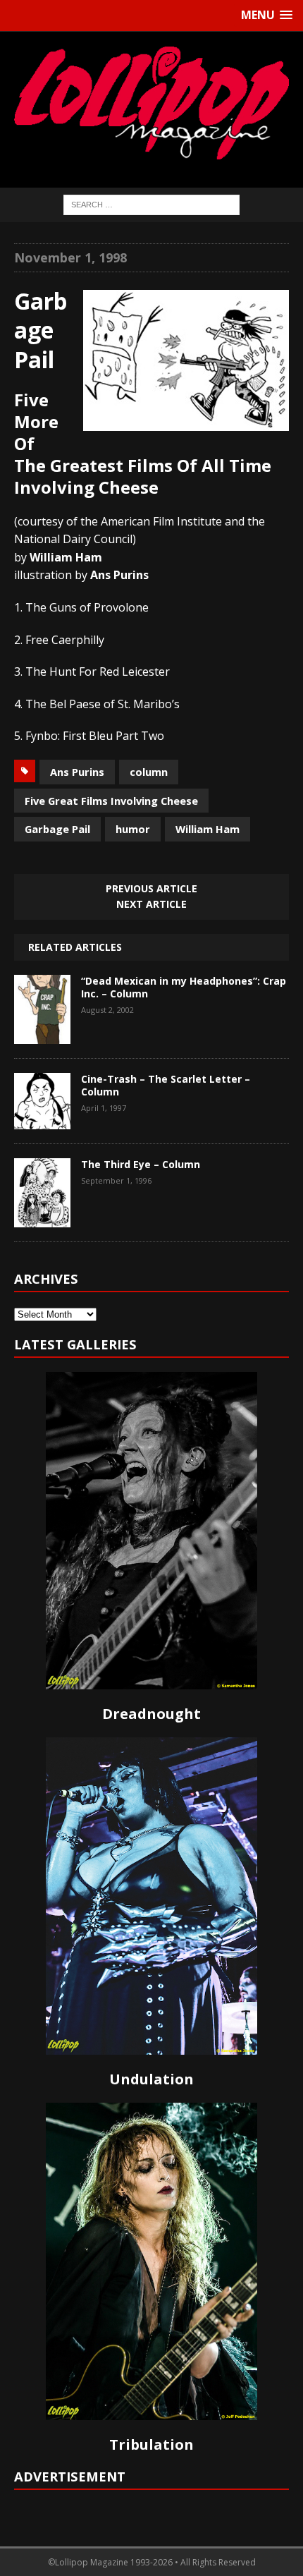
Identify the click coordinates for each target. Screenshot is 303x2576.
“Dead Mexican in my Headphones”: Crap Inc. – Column (184, 987)
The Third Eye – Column (141, 1164)
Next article (151, 904)
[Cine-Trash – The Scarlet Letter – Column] (42, 1119)
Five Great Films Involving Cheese (111, 801)
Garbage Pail (57, 829)
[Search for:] (151, 203)
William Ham (208, 829)
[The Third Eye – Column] (42, 1217)
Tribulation (151, 2444)
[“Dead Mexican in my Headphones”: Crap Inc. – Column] (42, 1033)
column (149, 772)
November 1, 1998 (70, 257)
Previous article (151, 888)
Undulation (151, 2079)
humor (133, 829)
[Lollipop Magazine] (151, 103)
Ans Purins (77, 772)
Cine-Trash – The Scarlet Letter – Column (166, 1085)
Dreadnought (151, 1714)
